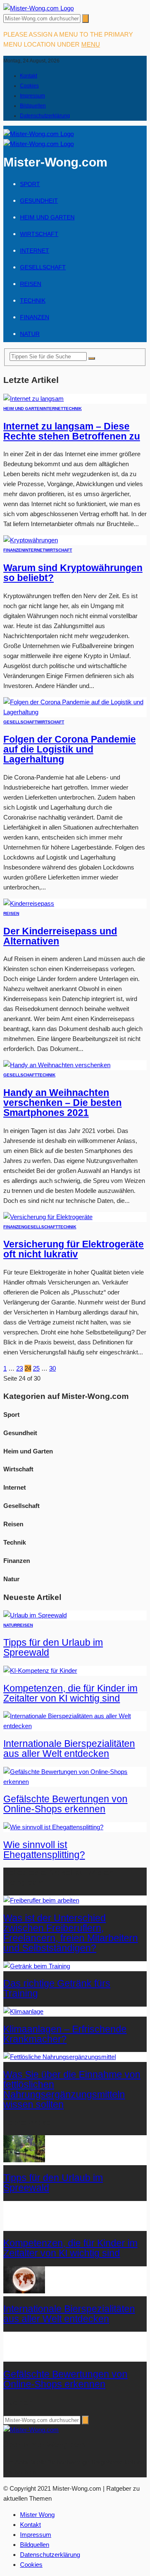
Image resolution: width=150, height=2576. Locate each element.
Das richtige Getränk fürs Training (57, 1989)
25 (36, 1368)
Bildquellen (33, 106)
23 (20, 1368)
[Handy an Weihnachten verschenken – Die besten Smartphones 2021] (57, 1065)
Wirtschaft (39, 234)
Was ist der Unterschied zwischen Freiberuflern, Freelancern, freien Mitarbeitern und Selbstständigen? (71, 1933)
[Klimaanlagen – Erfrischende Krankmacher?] (23, 2011)
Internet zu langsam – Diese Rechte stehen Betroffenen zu (72, 431)
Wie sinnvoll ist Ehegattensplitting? (44, 1850)
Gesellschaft (43, 267)
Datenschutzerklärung (45, 116)
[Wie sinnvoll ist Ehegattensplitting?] (53, 1827)
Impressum (32, 96)
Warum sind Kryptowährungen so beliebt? (73, 573)
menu (91, 44)
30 (52, 1368)
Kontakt (29, 76)
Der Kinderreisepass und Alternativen (60, 936)
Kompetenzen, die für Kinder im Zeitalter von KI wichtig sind (70, 1693)
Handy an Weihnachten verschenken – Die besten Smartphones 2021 (62, 1103)
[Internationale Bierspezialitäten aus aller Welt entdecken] (75, 1726)
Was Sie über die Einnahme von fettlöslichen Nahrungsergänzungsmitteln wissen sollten (72, 2090)
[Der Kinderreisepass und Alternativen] (29, 903)
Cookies (29, 86)
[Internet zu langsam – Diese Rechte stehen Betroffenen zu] (34, 399)
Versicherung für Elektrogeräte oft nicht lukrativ (74, 1249)
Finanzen (35, 317)
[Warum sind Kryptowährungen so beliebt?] (31, 540)
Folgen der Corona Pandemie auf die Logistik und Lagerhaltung (70, 749)
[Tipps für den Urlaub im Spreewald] (35, 1615)
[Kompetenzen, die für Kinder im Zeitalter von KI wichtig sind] (40, 1671)
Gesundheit (39, 201)
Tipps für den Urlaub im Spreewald (53, 1648)
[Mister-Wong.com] (39, 8)
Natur (30, 334)
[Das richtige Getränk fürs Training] (37, 1966)
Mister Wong (37, 2515)
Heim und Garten (47, 217)
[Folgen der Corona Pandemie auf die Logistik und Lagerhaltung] (75, 712)
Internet (35, 251)
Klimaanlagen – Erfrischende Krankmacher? (65, 2034)
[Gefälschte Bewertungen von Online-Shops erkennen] (75, 1782)
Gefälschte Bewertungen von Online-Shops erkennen (65, 1804)
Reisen (31, 284)
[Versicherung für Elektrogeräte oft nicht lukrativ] (48, 1217)
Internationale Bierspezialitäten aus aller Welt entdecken (69, 1749)
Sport (30, 184)
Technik (33, 301)
